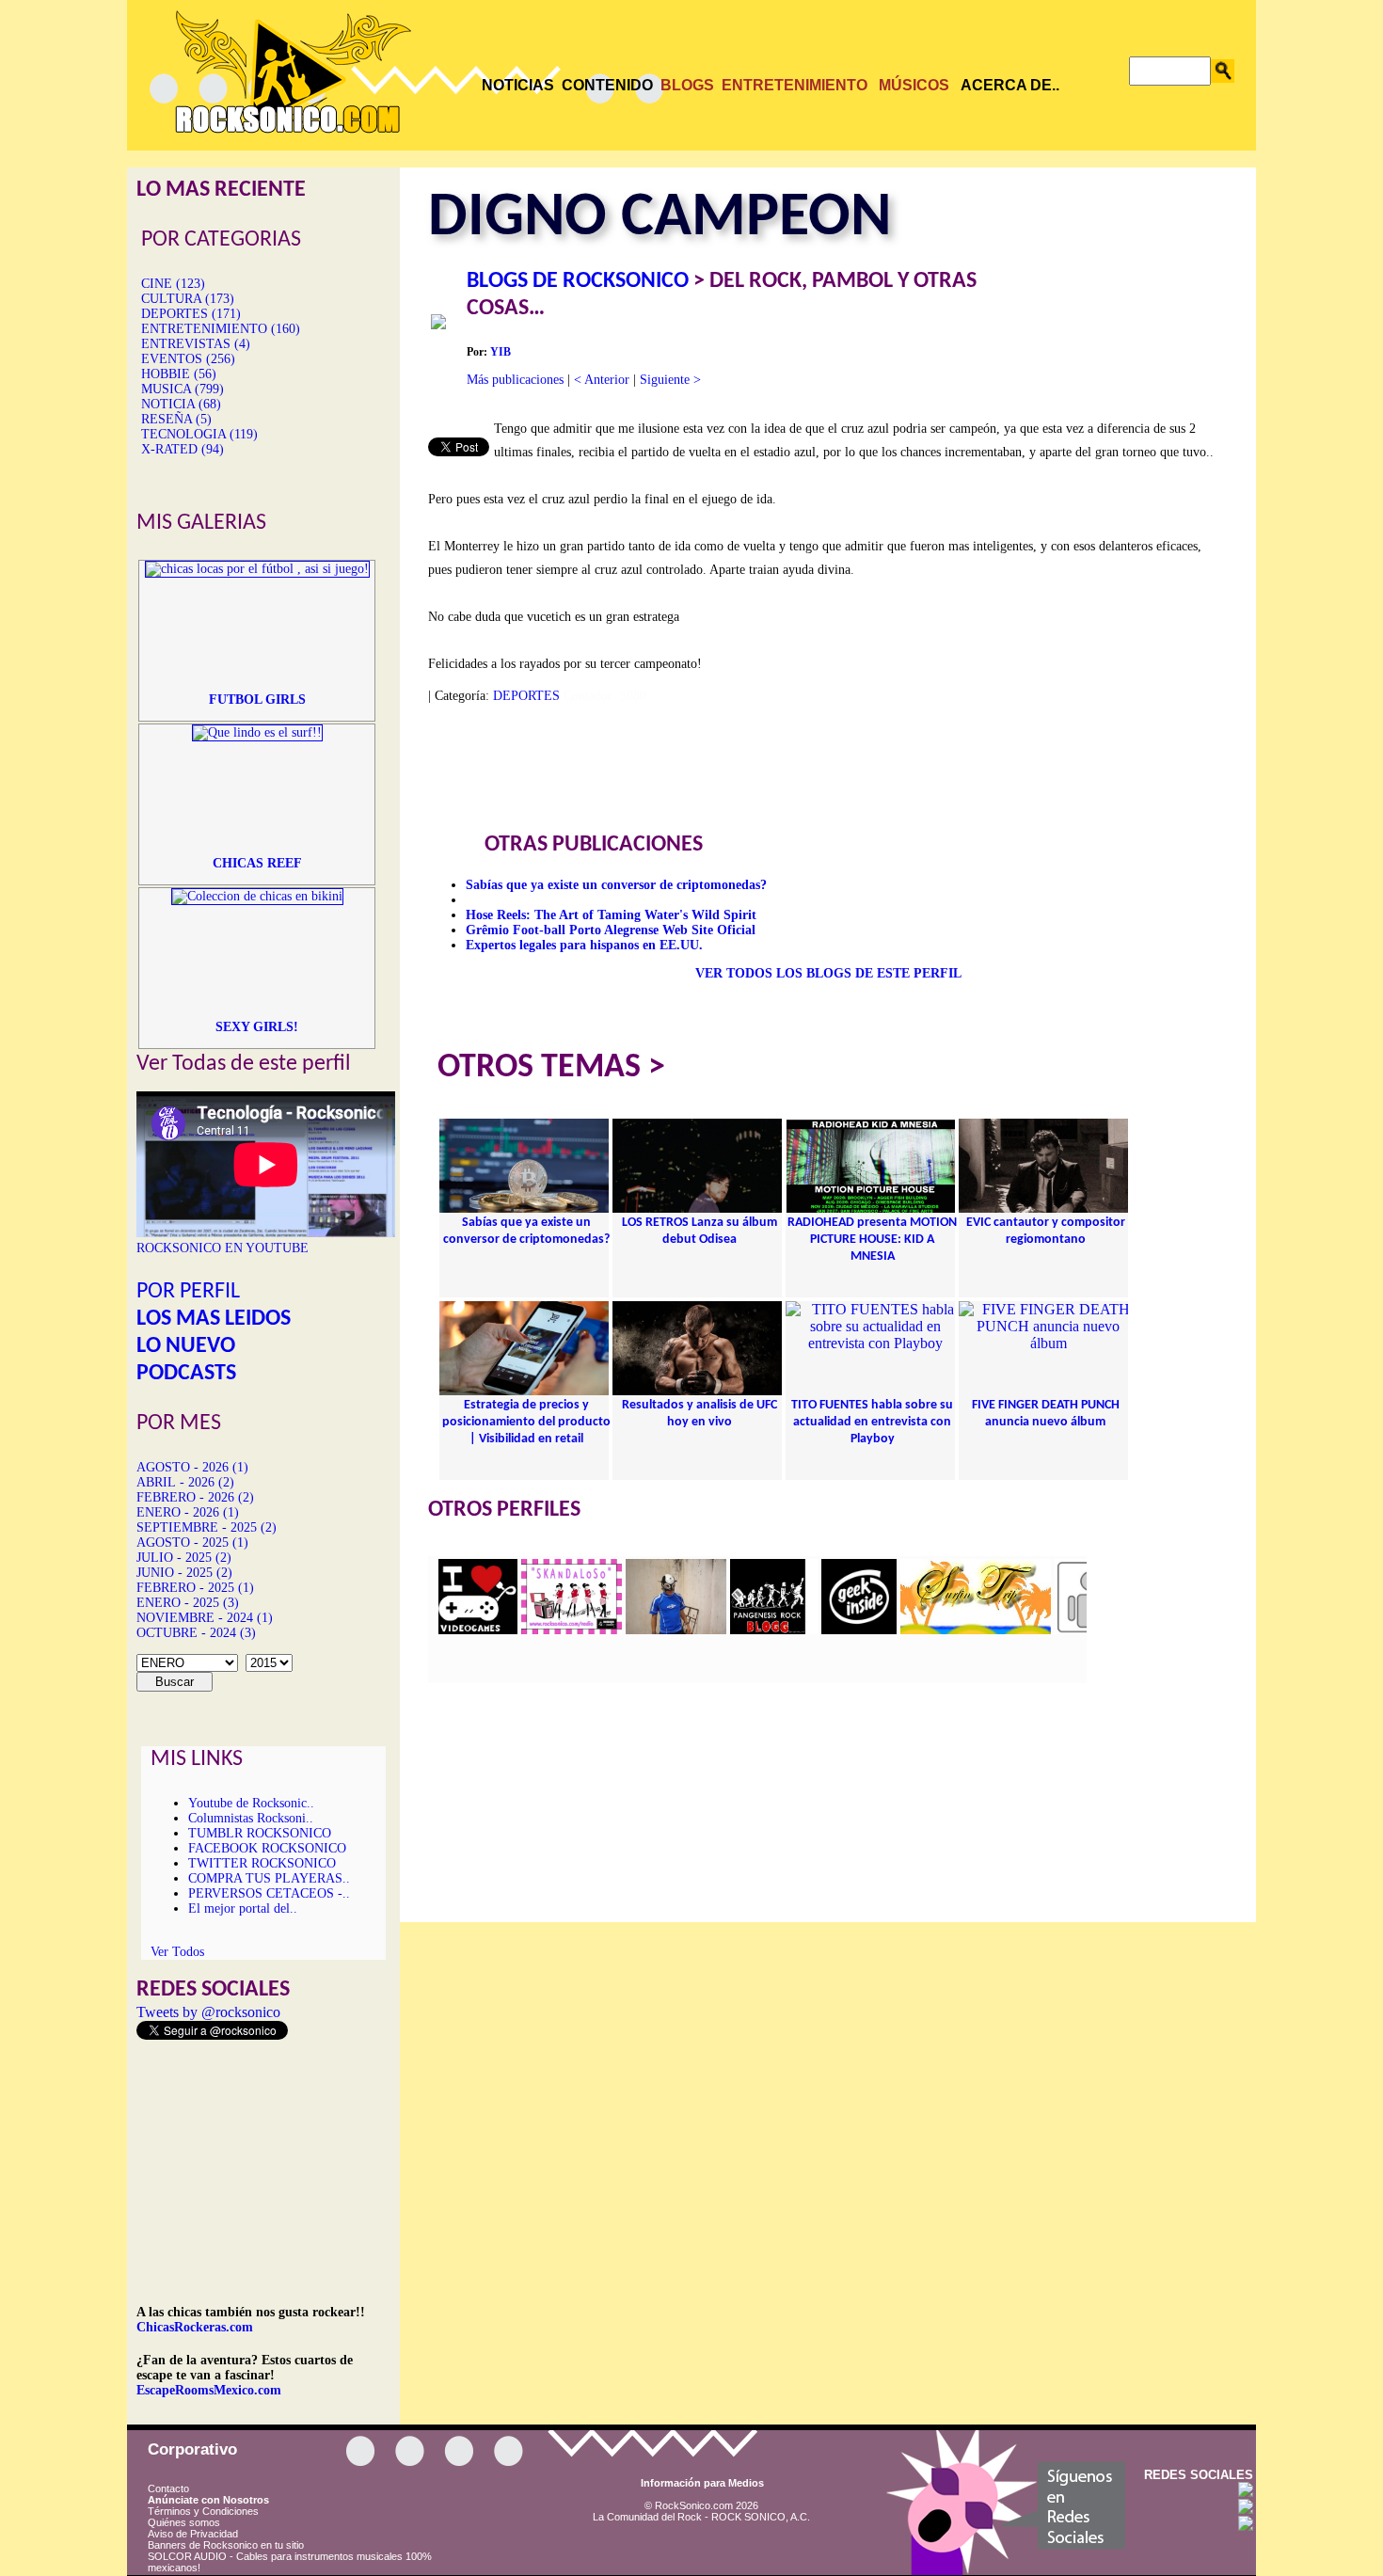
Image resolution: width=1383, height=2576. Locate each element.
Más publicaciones (515, 380)
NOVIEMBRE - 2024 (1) (205, 1618)
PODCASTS (186, 1374)
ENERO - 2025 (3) (188, 1603)
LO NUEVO (186, 1346)
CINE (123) (173, 284)
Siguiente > (670, 380)
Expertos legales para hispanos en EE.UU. (584, 945)
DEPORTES (526, 696)
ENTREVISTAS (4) (196, 344)
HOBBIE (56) (179, 374)
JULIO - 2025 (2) (184, 1558)
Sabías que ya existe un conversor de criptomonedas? (616, 885)
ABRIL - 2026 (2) (185, 1482)
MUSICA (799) (183, 389)
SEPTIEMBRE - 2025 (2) (207, 1527)
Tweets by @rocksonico (208, 2012)
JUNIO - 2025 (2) (184, 1573)
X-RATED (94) (183, 449)
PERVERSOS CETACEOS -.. (269, 1893)
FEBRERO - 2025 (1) (195, 1588)
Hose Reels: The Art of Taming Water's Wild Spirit (611, 915)
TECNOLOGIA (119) (199, 434)
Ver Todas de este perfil (244, 1064)
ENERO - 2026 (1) (188, 1512)
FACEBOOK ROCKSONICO (267, 1848)
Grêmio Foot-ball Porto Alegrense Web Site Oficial (611, 930)
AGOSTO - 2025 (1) (192, 1542)
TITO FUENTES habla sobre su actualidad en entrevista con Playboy (872, 1422)
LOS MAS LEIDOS (214, 1319)
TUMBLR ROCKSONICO (260, 1833)
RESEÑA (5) (176, 419)
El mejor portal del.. (243, 1908)
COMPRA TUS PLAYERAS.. (269, 1878)
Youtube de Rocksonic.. (251, 1803)
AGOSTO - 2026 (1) (192, 1467)
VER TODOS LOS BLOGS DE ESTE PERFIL (828, 973)
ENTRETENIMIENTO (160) (221, 329)
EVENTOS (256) (188, 359)
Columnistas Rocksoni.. (251, 1818)
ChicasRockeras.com (195, 2327)
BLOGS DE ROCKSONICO (578, 281)
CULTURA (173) (188, 299)
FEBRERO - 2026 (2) (195, 1497)
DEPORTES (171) (191, 314)
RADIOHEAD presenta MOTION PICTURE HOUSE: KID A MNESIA (872, 1240)
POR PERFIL (188, 1292)
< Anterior (602, 380)
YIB (501, 352)
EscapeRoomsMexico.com (209, 2390)
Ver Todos (177, 1952)
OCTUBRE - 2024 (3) (196, 1633)
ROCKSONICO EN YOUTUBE (223, 1248)
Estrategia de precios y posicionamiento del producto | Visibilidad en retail (526, 1422)
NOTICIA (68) (181, 404)
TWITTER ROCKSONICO (262, 1863)
